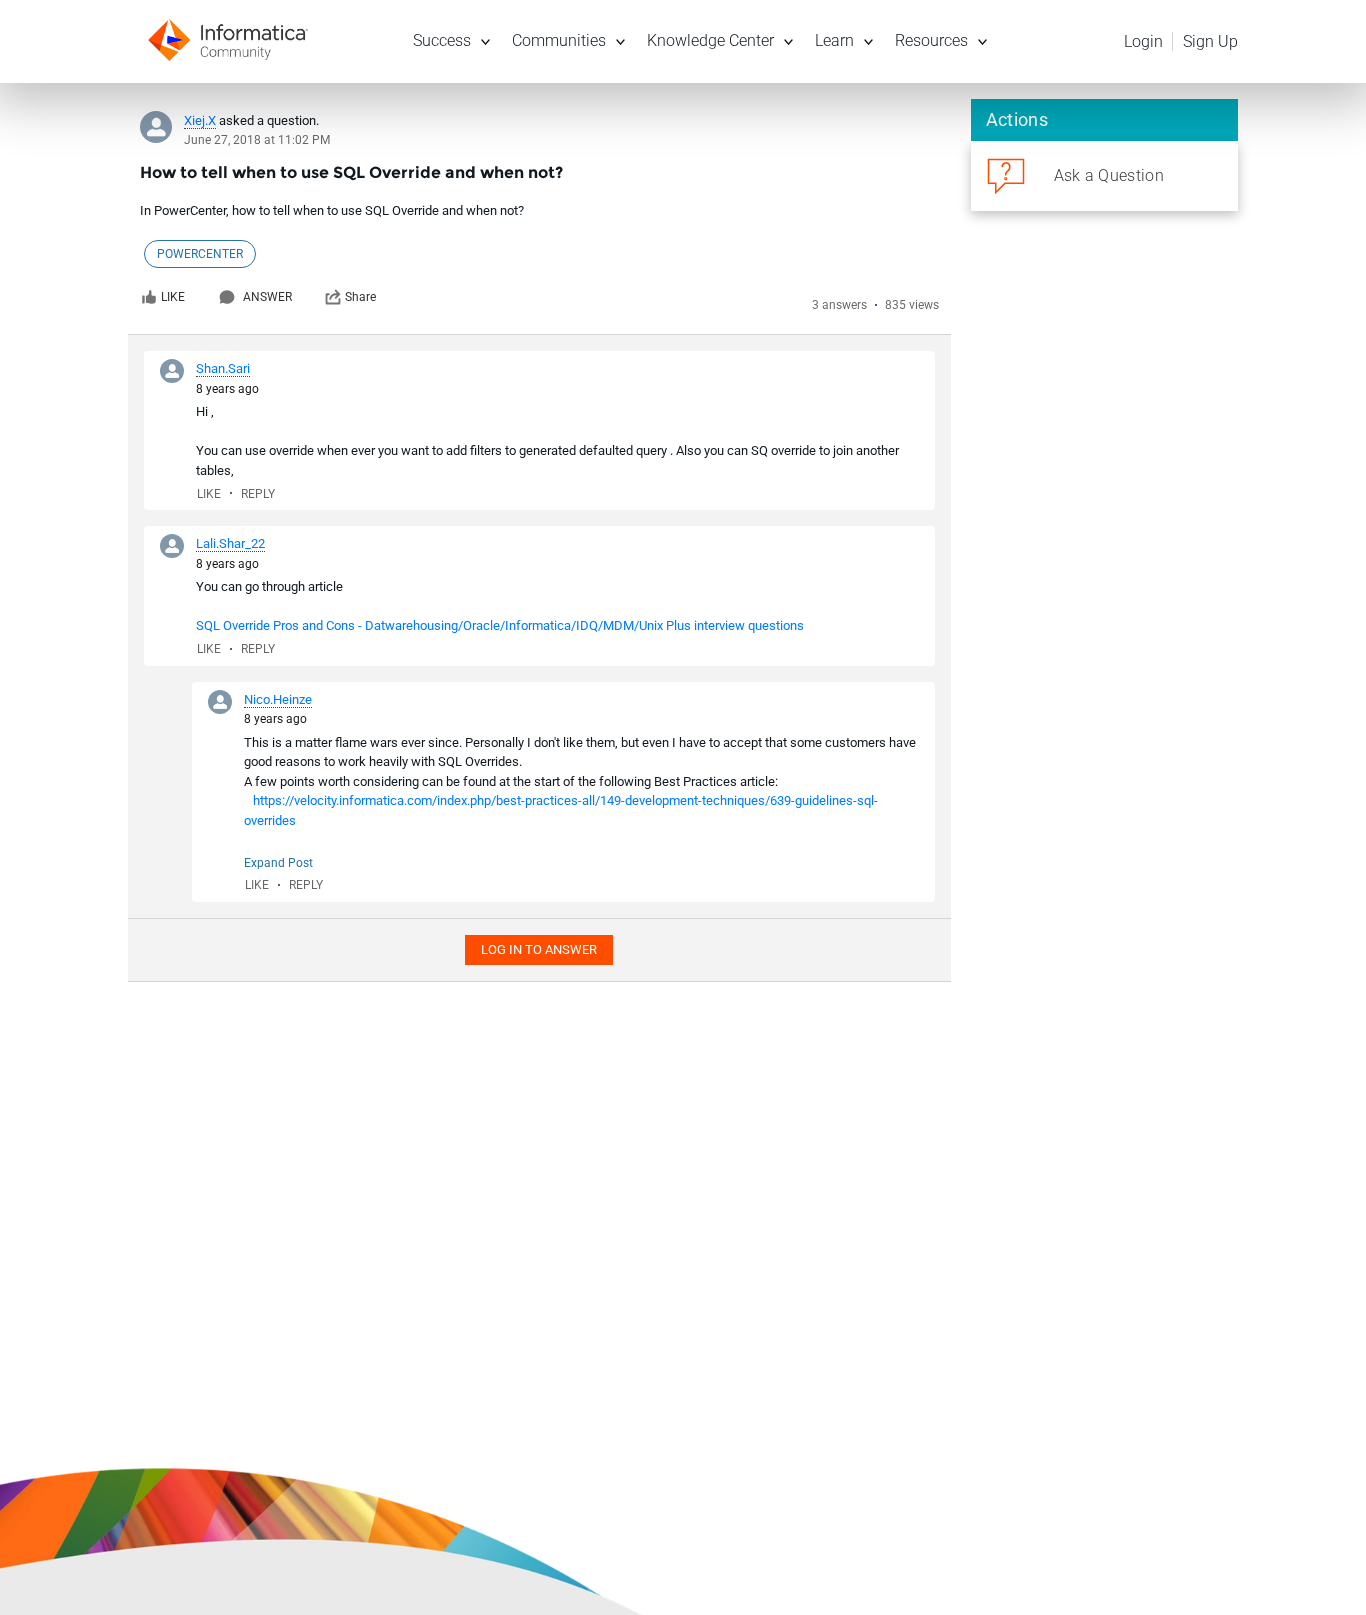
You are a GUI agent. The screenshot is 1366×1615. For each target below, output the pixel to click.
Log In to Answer (539, 949)
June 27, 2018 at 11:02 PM (257, 140)
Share (360, 297)
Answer (267, 297)
